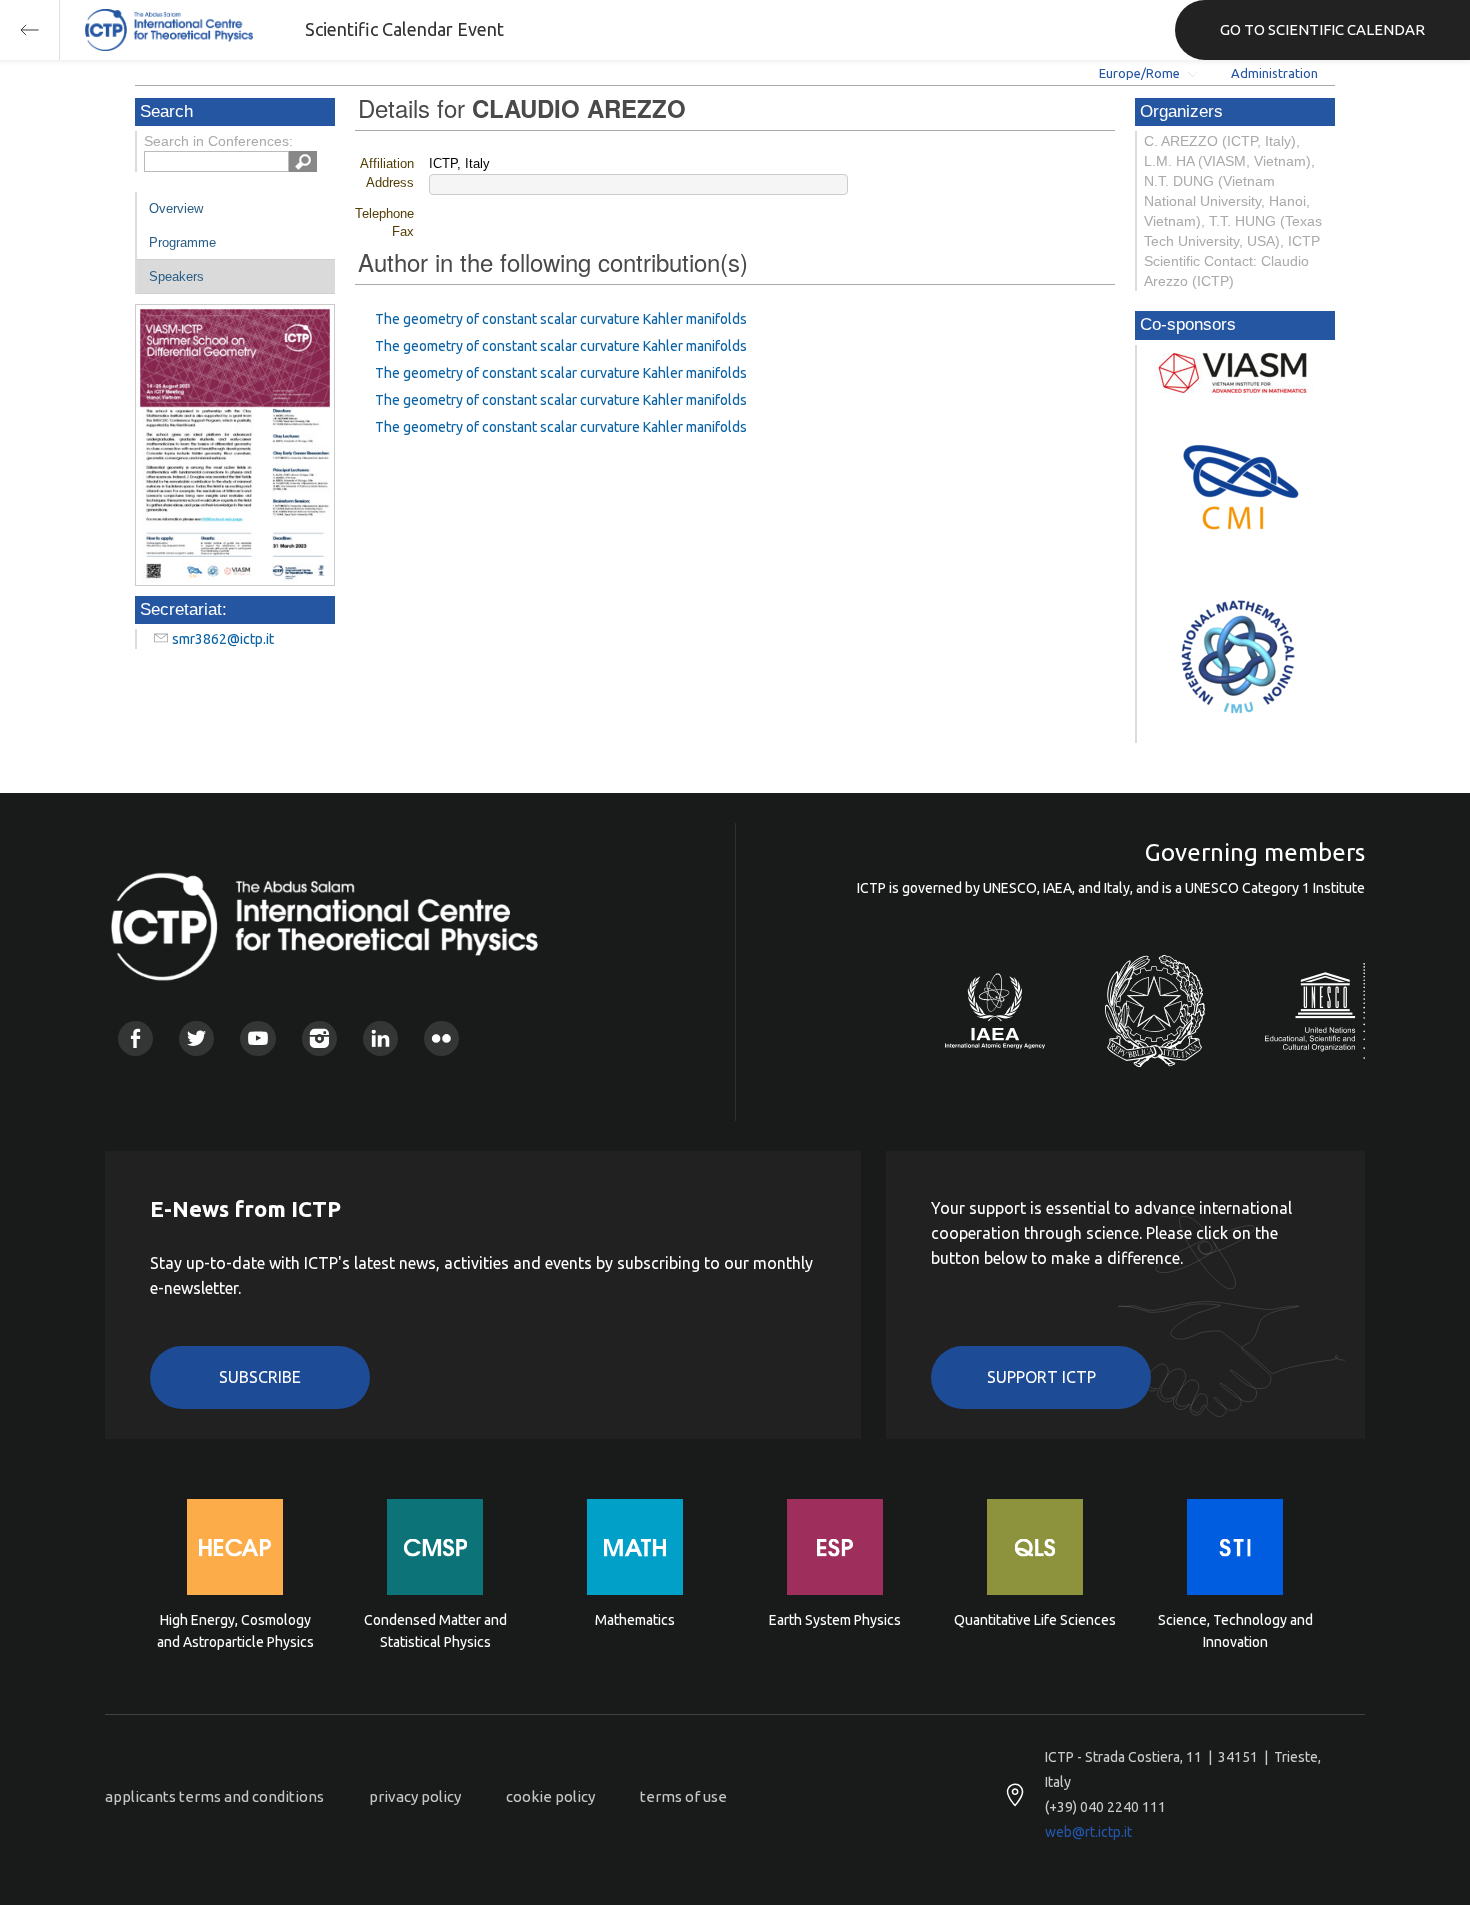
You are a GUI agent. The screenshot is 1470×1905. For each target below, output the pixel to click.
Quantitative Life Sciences (1035, 1620)
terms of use (683, 1796)
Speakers (176, 276)
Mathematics (635, 1620)
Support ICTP (1041, 1377)
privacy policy (415, 1796)
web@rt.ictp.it (1088, 1832)
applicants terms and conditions (214, 1796)
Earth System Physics (835, 1620)
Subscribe (260, 1377)
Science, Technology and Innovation (1235, 1631)
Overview (176, 208)
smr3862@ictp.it (223, 639)
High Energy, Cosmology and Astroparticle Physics (235, 1631)
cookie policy (550, 1796)
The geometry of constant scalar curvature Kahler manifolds (561, 319)
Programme (182, 242)
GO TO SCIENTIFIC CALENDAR (1322, 29)
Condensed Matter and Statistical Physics (435, 1631)
